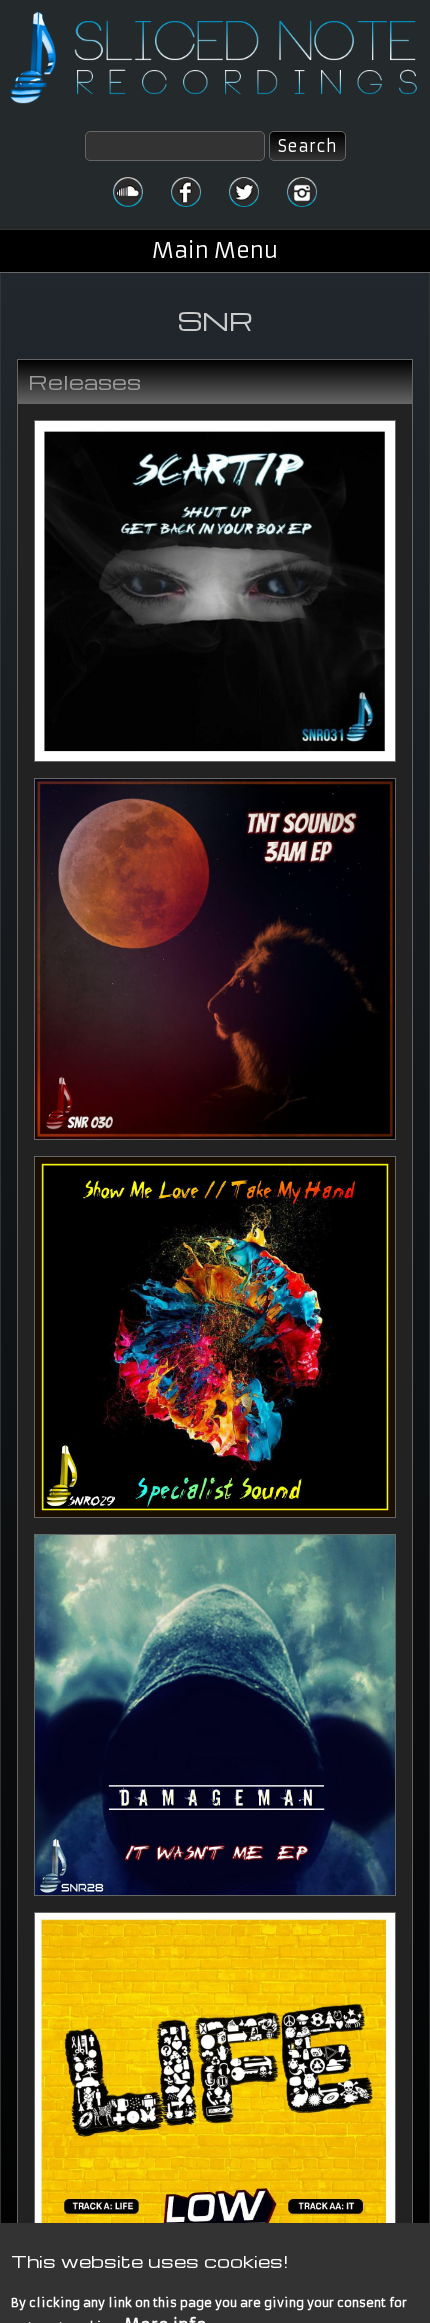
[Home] (215, 57)
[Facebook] (186, 192)
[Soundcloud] (128, 192)
